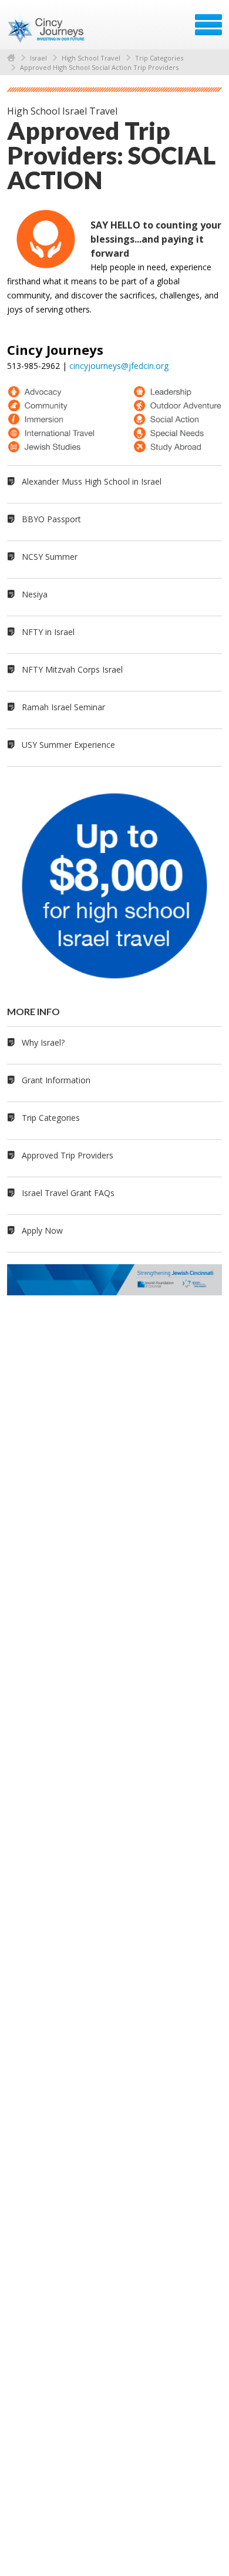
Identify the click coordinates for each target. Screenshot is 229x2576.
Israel (38, 58)
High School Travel (91, 58)
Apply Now (42, 1230)
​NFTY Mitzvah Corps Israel (72, 669)
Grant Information (56, 1080)
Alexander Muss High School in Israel (92, 481)
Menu (208, 25)
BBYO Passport (51, 519)
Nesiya (35, 594)
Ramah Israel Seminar (63, 707)
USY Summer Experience (68, 745)
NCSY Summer (50, 557)
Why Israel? (43, 1042)
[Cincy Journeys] (47, 29)
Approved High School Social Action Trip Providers (99, 67)
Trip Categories (159, 58)
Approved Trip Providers (68, 1155)
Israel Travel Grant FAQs (68, 1193)
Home (11, 58)
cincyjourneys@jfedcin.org (119, 366)
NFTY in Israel (48, 632)
